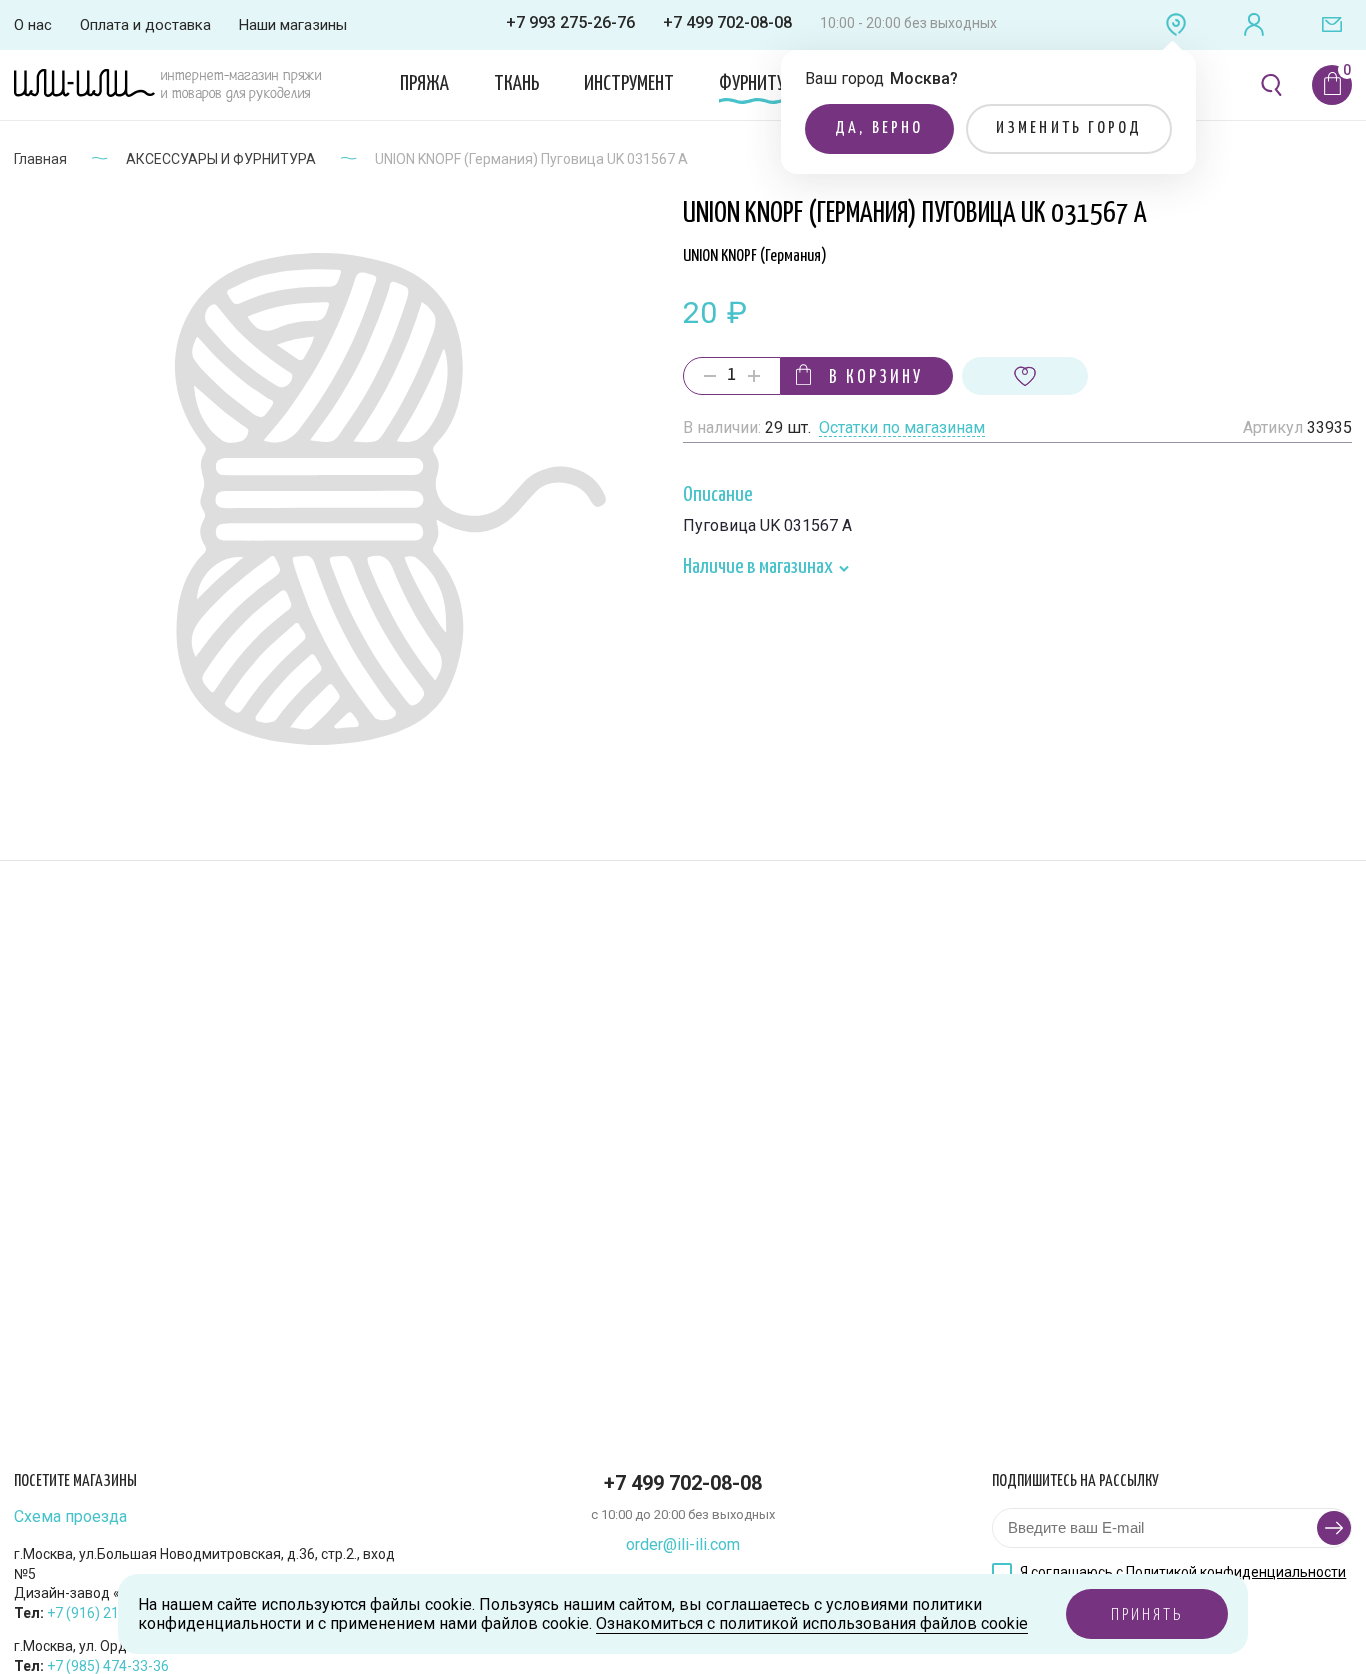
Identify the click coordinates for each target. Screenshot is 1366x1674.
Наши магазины (293, 25)
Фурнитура (760, 84)
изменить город (1069, 128)
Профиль (1254, 25)
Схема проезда (70, 1517)
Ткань (516, 84)
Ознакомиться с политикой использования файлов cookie (812, 1623)
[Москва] (1176, 25)
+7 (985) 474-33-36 (108, 1666)
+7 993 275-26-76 (570, 22)
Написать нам (1332, 25)
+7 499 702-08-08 (727, 22)
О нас (33, 25)
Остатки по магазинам (902, 428)
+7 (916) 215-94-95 (108, 1613)
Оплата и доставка (145, 25)
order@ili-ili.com (683, 1544)
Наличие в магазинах (759, 568)
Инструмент (629, 84)
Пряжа (424, 84)
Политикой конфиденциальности (1236, 1572)
